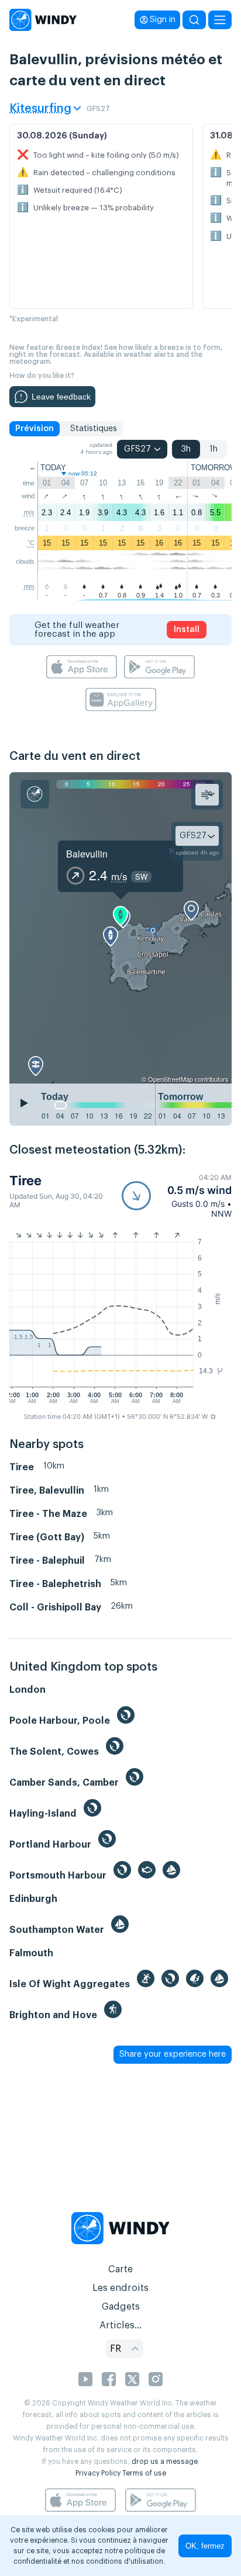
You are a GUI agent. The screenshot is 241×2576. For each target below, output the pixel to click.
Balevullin (87, 854)
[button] (177, 1196)
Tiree (25, 1181)
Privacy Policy (98, 2473)
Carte (120, 2269)
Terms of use (144, 2473)
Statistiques (94, 429)
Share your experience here (173, 2054)
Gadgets (121, 2307)
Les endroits (120, 2288)
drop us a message (165, 2462)
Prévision (35, 429)
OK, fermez (205, 2546)
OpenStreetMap (171, 1079)
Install (187, 630)
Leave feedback (61, 397)
